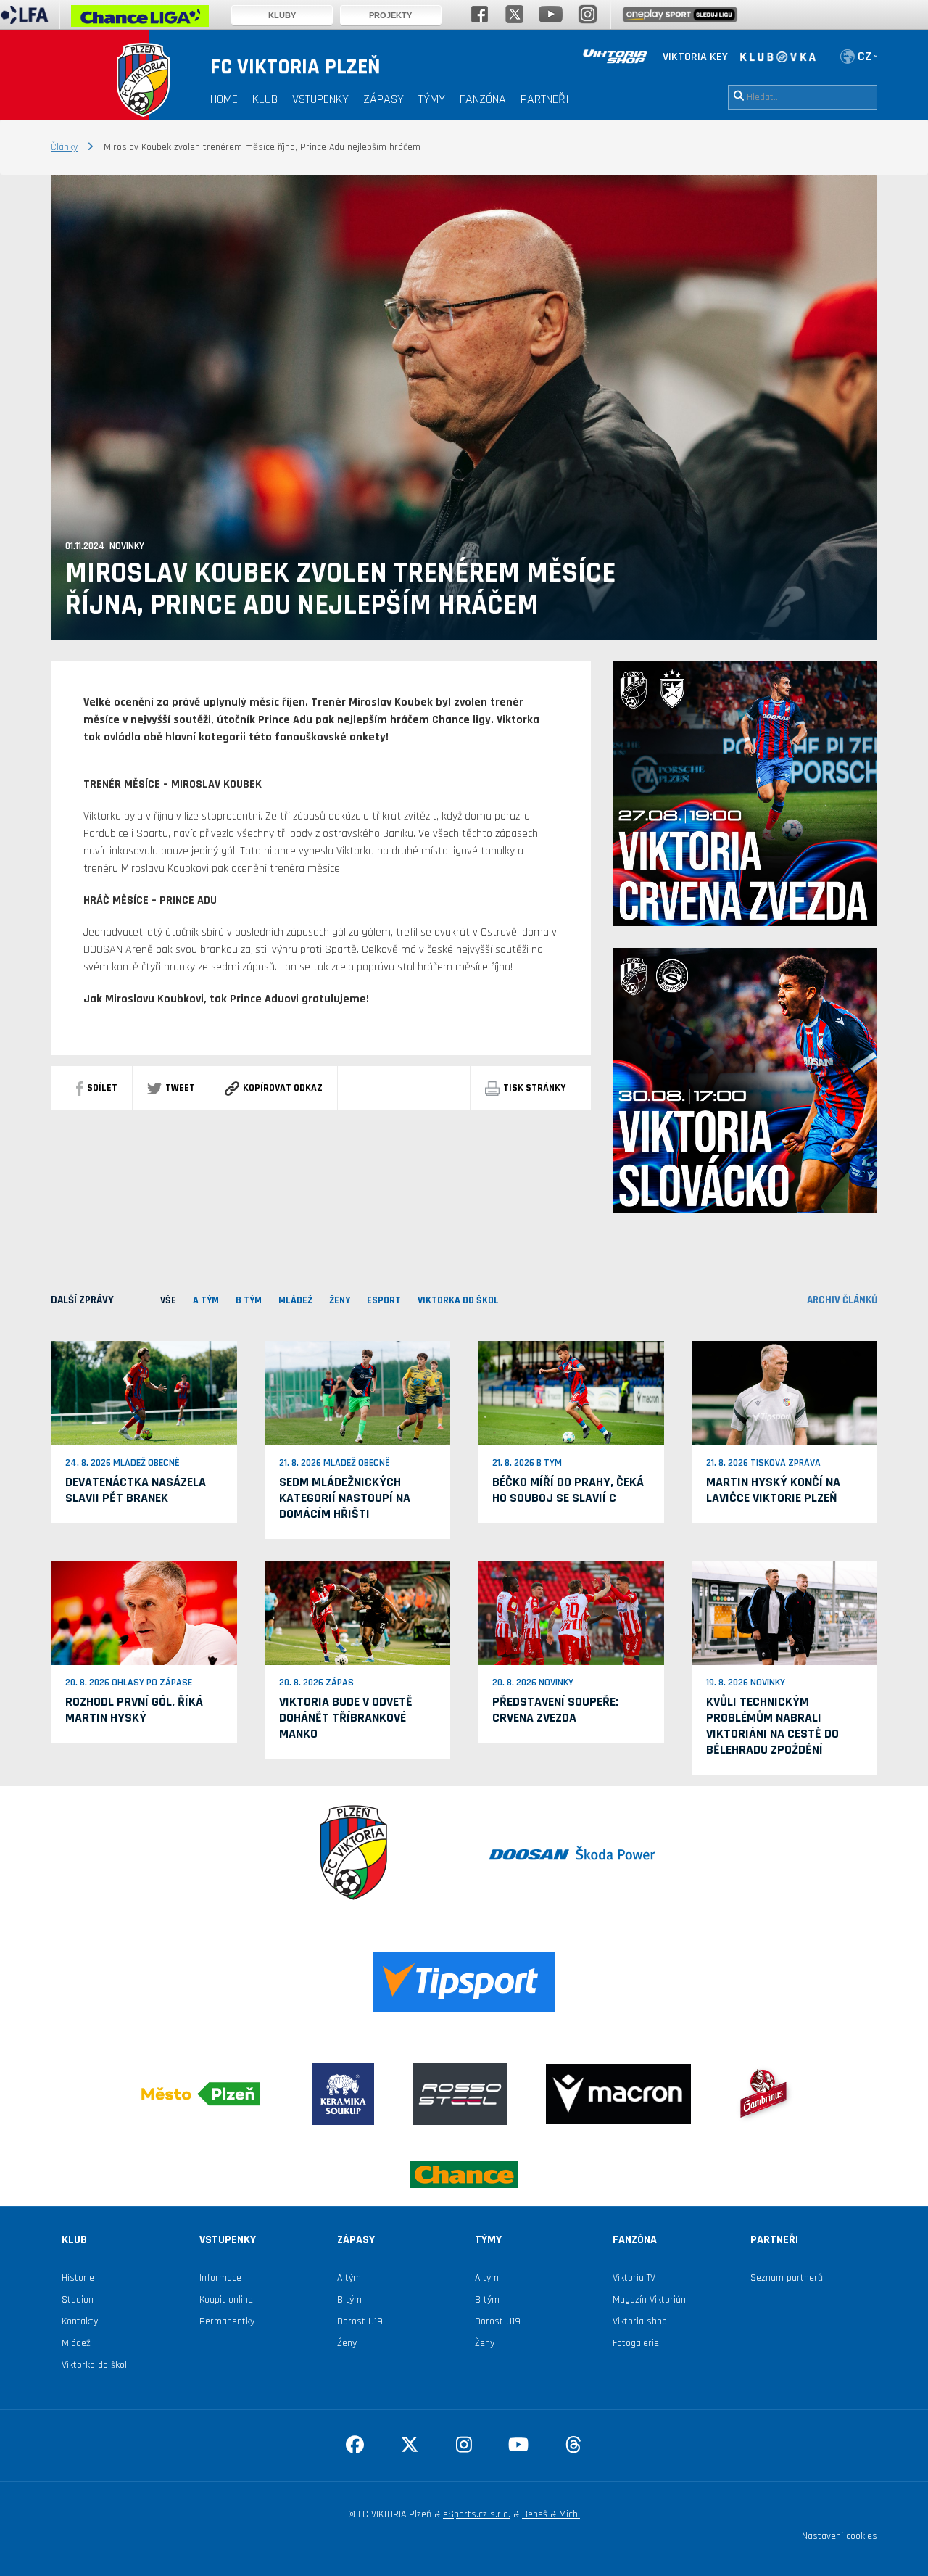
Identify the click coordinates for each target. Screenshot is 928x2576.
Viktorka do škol (94, 2365)
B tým (349, 2300)
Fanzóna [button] (483, 99)
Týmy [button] (432, 99)
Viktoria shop (640, 2321)
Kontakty (80, 2321)
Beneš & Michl (551, 2514)
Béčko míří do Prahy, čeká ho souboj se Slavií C (568, 1490)
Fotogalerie (636, 2343)
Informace (220, 2278)
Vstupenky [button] (320, 99)
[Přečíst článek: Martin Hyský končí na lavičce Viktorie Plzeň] (785, 1392)
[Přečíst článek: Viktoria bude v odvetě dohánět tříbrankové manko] (358, 1613)
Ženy (347, 2343)
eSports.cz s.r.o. (477, 2514)
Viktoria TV (634, 2278)
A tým (349, 2278)
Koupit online (226, 2300)
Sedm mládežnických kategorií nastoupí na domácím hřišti (345, 1498)
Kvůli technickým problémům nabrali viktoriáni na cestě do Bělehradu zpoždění (772, 1726)
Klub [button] (265, 99)
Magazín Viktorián (649, 2300)
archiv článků (842, 1300)
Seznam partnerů (787, 2278)
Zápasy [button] (384, 99)
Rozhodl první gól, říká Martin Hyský (134, 1710)
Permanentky (227, 2321)
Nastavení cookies (840, 2536)
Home (224, 99)
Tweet (180, 1088)
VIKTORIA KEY (695, 57)
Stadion (78, 2300)
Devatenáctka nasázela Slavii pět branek (136, 1490)
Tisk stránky (534, 1088)
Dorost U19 (360, 2321)
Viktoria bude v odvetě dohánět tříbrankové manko (346, 1718)
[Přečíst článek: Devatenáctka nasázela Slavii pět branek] (144, 1392)
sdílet (102, 1088)
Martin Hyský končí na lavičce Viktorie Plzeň (773, 1490)
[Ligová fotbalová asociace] (24, 20)
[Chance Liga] (140, 20)
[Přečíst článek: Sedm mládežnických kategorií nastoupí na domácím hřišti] (358, 1392)
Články (64, 147)
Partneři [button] (545, 99)
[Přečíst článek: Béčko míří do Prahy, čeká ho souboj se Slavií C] (571, 1392)
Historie (78, 2278)
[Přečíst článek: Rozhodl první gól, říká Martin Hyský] (144, 1613)
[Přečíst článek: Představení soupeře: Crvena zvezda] (571, 1613)
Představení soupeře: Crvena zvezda (555, 1710)
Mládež (76, 2343)
